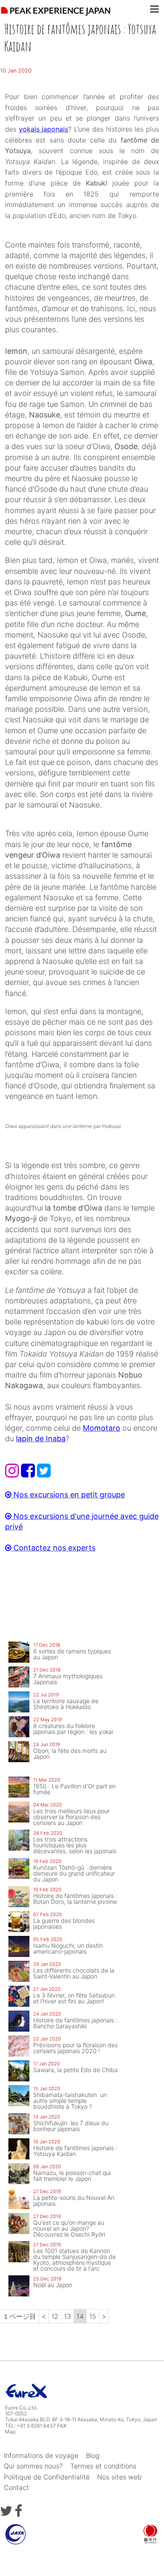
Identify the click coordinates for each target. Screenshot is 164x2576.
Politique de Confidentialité (47, 2477)
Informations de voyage (41, 2455)
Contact (16, 2487)
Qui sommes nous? (33, 2466)
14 (80, 2316)
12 (55, 2316)
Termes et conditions (103, 2466)
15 (93, 2316)
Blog (93, 2455)
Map (10, 2432)
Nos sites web (119, 2477)
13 (67, 2316)
